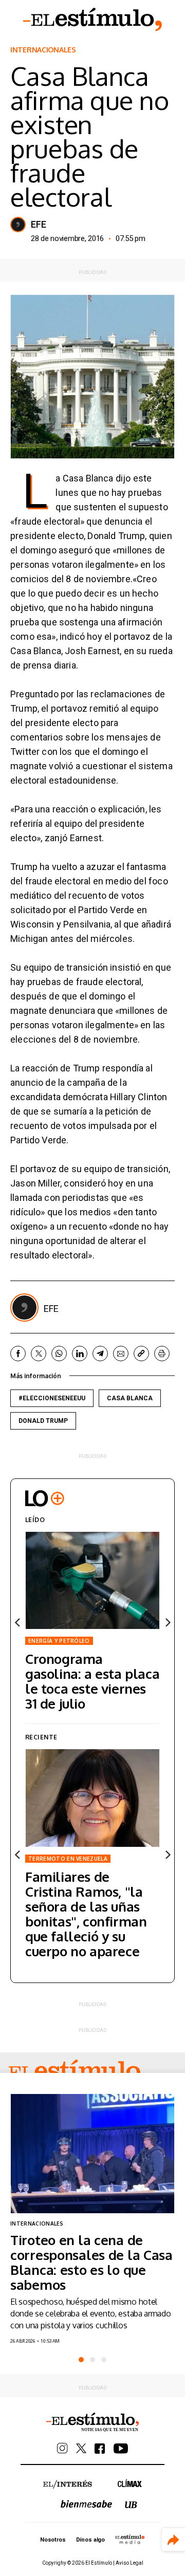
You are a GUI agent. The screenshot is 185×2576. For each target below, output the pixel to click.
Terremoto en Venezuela (68, 1859)
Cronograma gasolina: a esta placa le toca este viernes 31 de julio (92, 1681)
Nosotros (53, 2540)
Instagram (62, 2448)
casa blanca (130, 1398)
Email (121, 1354)
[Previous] (18, 1622)
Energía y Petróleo (59, 1641)
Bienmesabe (86, 2504)
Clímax (130, 2483)
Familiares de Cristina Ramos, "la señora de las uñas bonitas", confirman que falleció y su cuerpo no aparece (86, 1914)
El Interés (68, 2485)
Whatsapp (59, 1354)
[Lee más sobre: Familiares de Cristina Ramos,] (92, 1798)
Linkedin (80, 1354)
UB (131, 2505)
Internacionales (43, 50)
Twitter (39, 1354)
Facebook (18, 1354)
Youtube (121, 2449)
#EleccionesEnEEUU (52, 1398)
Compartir (173, 2540)
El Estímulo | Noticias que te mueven (92, 2422)
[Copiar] (141, 1354)
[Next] (167, 1622)
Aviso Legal (129, 2563)
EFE (39, 225)
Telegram (100, 1354)
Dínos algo (90, 2540)
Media (130, 2539)
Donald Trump (43, 1421)
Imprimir (162, 1354)
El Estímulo (92, 20)
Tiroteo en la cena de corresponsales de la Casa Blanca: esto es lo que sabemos (91, 2262)
